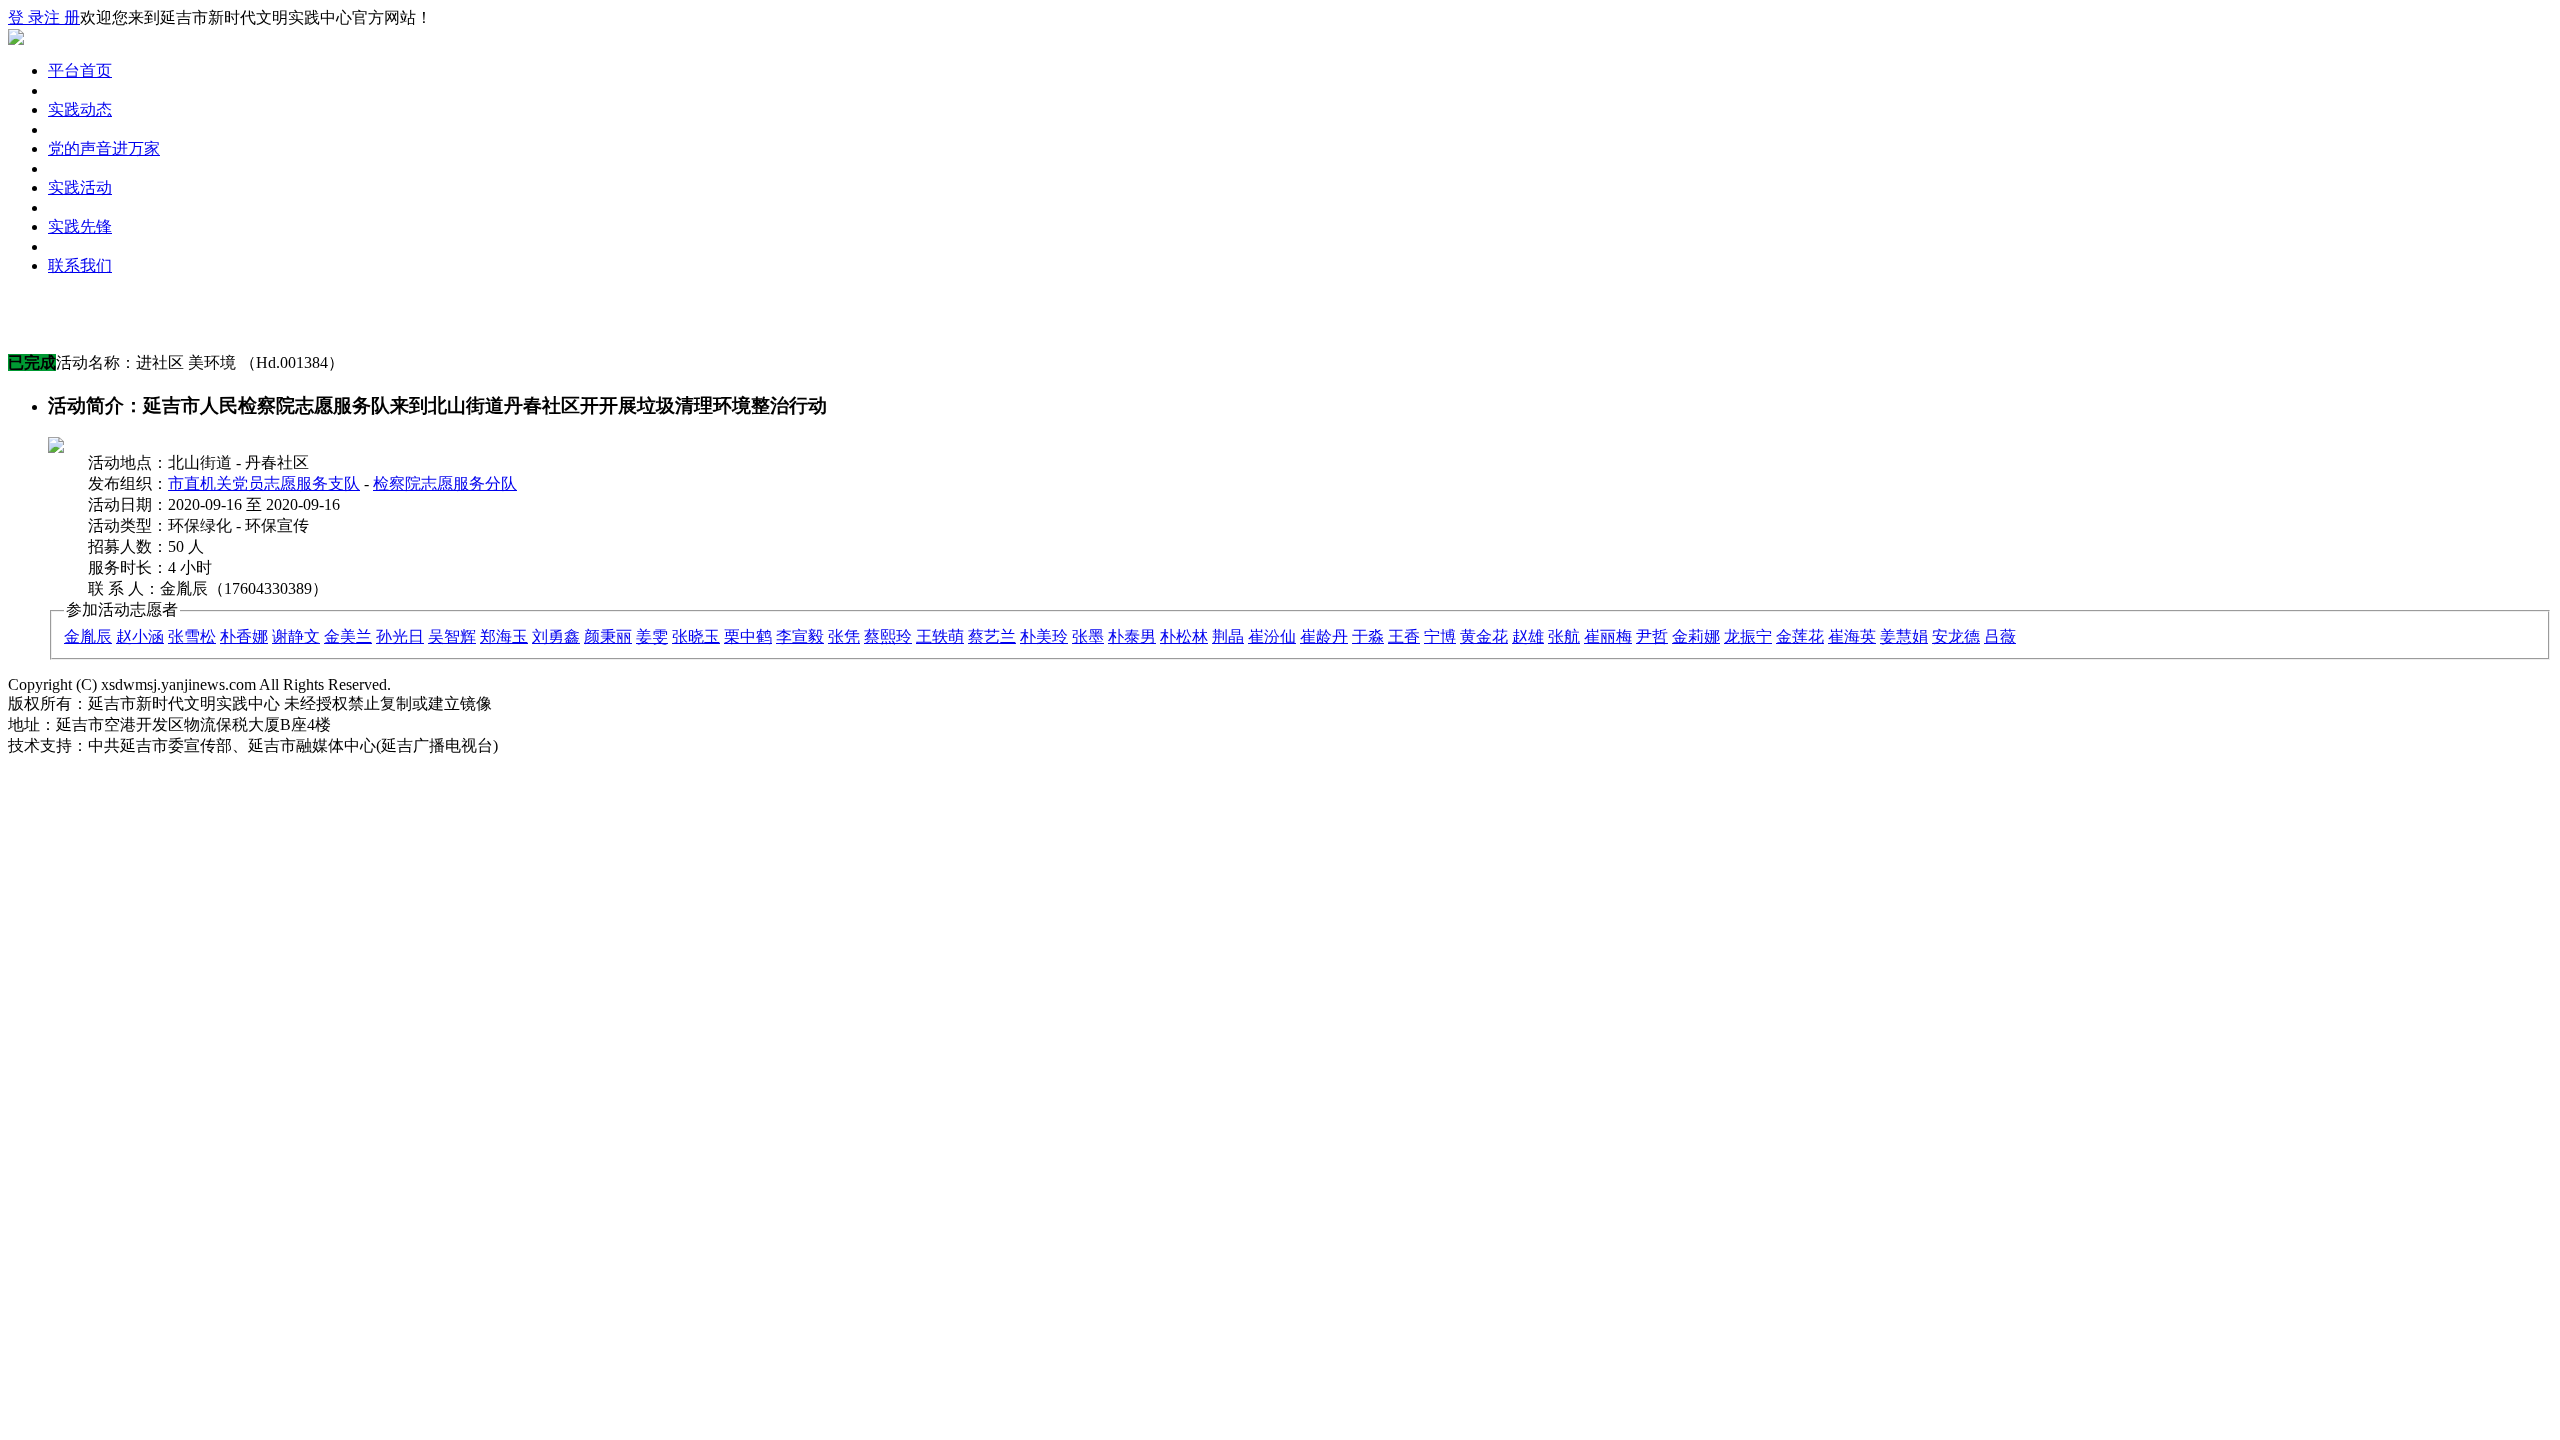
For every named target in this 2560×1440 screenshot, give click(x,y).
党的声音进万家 (104, 148)
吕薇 (2000, 636)
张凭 (844, 636)
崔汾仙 (1272, 636)
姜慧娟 (1904, 636)
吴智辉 (452, 636)
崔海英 (1852, 636)
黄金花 (1484, 636)
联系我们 (80, 265)
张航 (1564, 636)
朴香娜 (244, 636)
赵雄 (1528, 636)
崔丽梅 (1608, 636)
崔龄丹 (1324, 636)
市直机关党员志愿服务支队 (264, 483)
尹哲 (1652, 636)
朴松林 (1184, 636)
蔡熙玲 (888, 636)
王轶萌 (940, 636)
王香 (1404, 636)
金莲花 (1800, 636)
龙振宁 (1748, 636)
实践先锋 (80, 226)
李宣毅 (800, 636)
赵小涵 (140, 636)
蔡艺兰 (992, 636)
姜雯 (652, 636)
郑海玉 (504, 636)
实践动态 (80, 109)
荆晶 (1228, 636)
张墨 (1088, 636)
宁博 (1440, 636)
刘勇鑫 (556, 636)
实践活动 (80, 187)
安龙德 (1956, 636)
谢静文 (296, 636)
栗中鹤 (748, 636)
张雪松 (192, 636)
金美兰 (348, 636)
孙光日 (400, 636)
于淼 (1368, 636)
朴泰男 (1132, 636)
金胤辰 (88, 636)
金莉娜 (1696, 636)
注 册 (62, 17)
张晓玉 (696, 636)
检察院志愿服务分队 (445, 483)
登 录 (26, 17)
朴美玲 (1044, 636)
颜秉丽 (608, 636)
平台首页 (80, 70)
